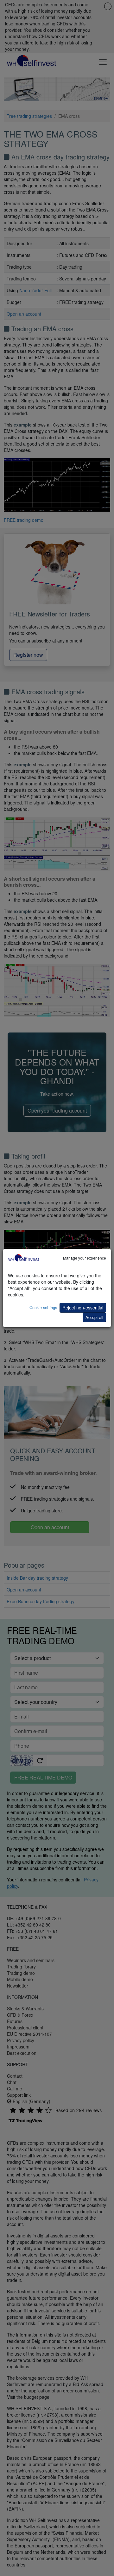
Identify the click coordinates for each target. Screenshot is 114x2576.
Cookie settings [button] (43, 1307)
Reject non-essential (83, 1308)
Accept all (94, 1317)
